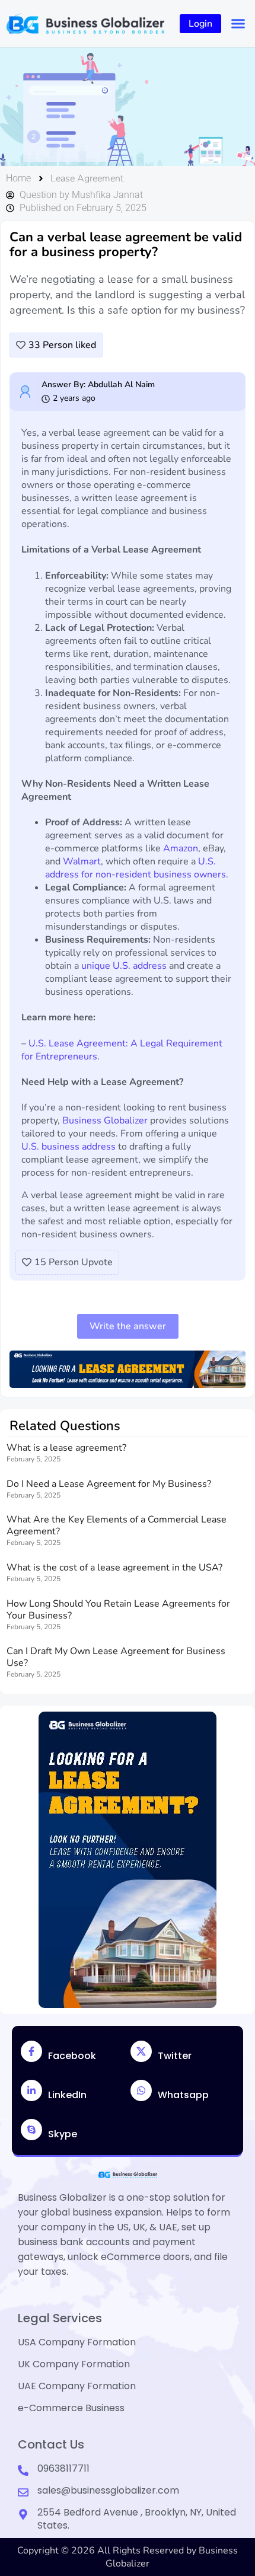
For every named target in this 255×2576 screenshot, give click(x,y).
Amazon (181, 848)
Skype (63, 2134)
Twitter (175, 2056)
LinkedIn (67, 2095)
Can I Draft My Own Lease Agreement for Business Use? (116, 1657)
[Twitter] (141, 2051)
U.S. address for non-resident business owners (136, 868)
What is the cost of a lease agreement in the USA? (114, 1568)
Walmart (82, 861)
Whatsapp (183, 2095)
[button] (238, 24)
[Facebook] (31, 2051)
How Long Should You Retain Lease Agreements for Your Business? (118, 1610)
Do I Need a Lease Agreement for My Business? (109, 1484)
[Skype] (31, 2130)
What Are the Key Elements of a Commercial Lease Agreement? (117, 1525)
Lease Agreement (87, 178)
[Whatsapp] (141, 2090)
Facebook (72, 2056)
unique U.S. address (124, 966)
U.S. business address (68, 1147)
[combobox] (103, 107)
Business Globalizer (105, 1121)
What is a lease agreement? (66, 1448)
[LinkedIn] (31, 2090)
